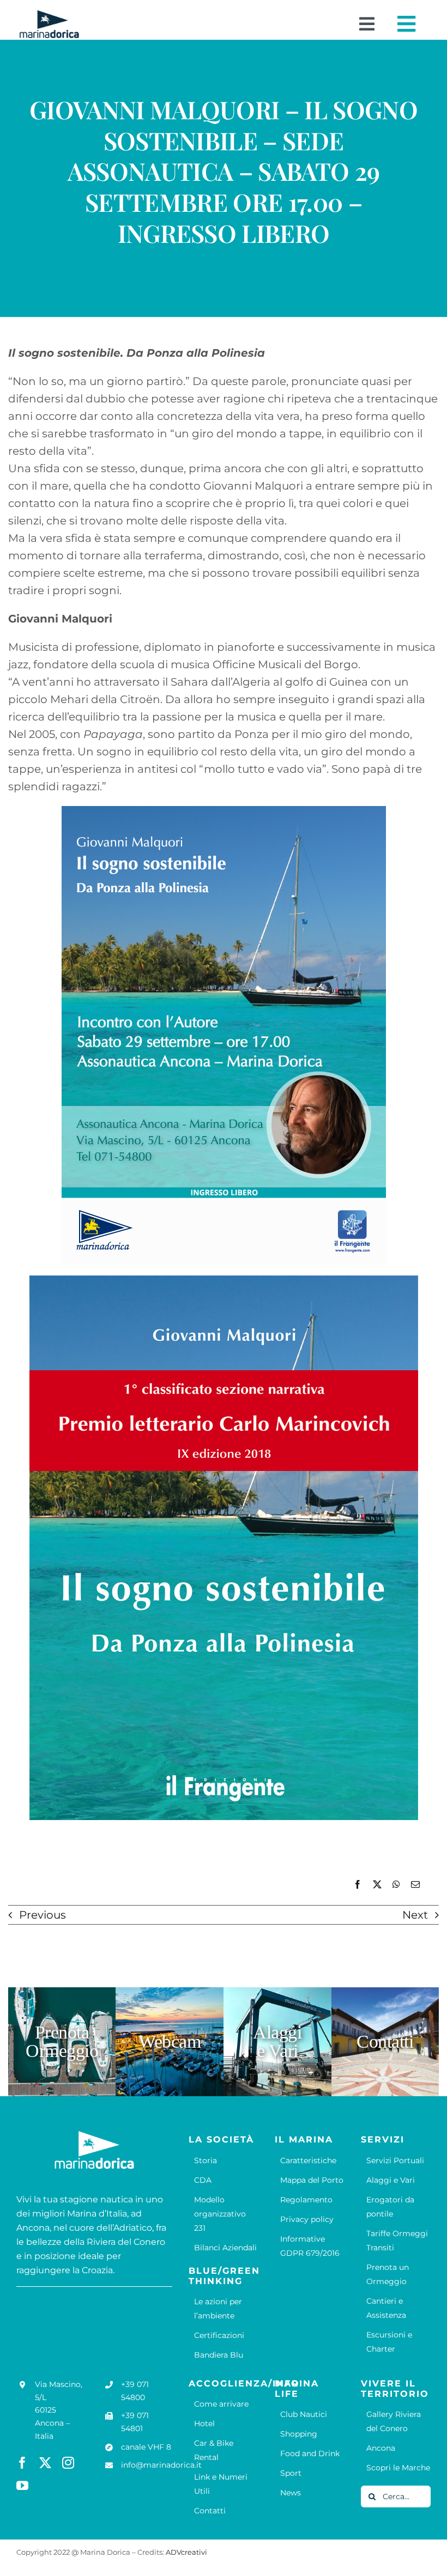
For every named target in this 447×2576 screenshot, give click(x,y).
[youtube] (22, 2486)
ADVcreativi (186, 2552)
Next (415, 1915)
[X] (377, 1885)
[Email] (415, 1885)
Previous (43, 1915)
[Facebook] (358, 1885)
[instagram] (68, 2463)
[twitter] (45, 2463)
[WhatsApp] (396, 1885)
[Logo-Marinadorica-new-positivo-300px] (49, 14)
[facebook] (22, 2463)
